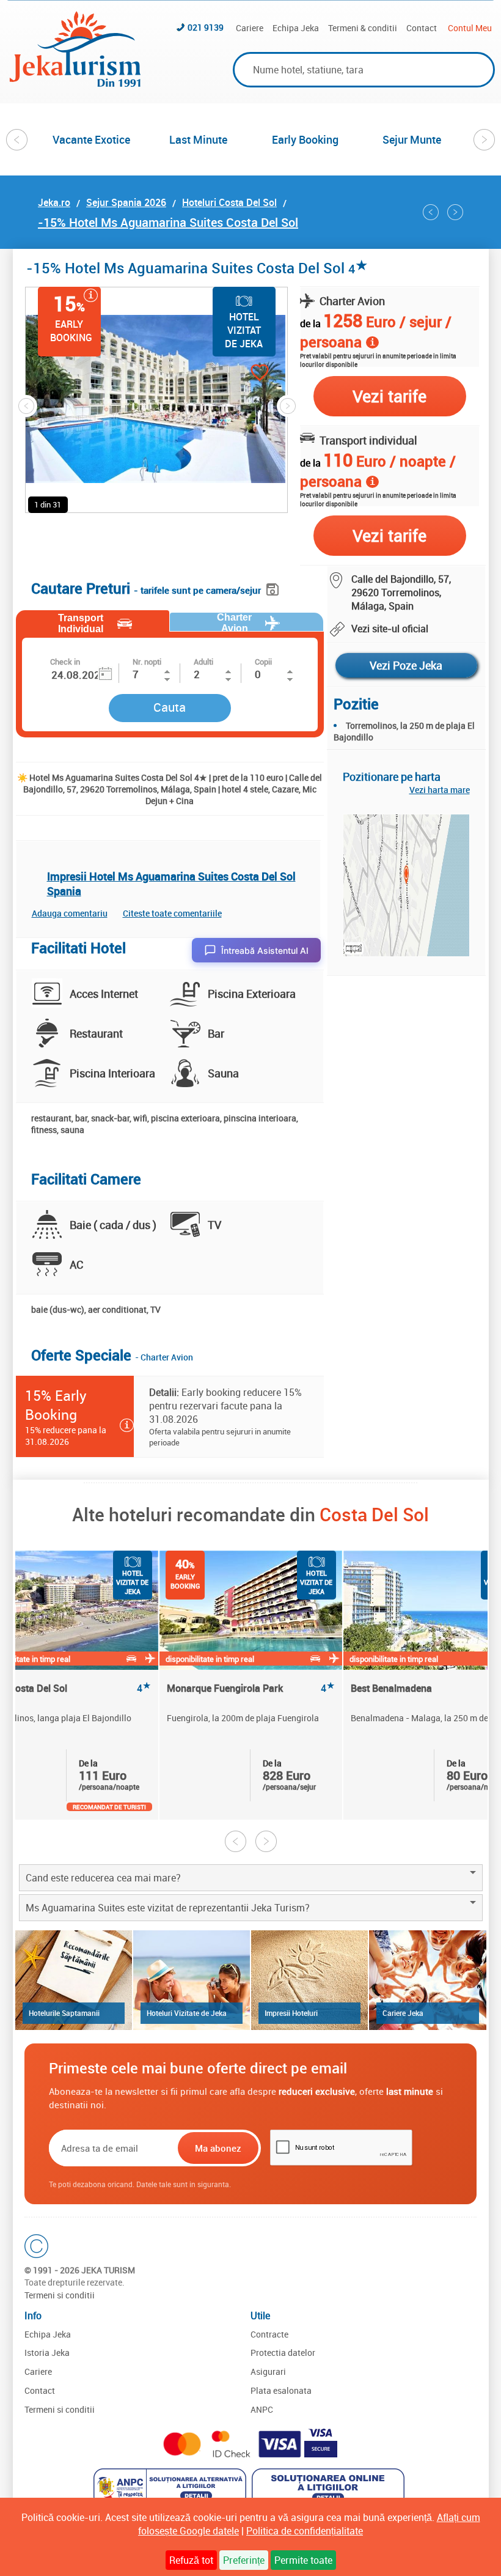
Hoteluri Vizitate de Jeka (187, 2013)
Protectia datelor (283, 2353)
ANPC (262, 2409)
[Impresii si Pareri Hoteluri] (309, 1980)
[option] (91, 139)
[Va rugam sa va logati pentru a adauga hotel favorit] (238, 374)
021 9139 (206, 27)
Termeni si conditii (60, 2295)
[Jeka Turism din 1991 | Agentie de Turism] (75, 83)
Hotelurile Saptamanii (64, 2013)
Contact (422, 28)
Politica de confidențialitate (305, 2531)
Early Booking (305, 139)
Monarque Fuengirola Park (251, 1688)
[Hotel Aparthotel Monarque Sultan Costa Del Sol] (431, 212)
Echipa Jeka (296, 28)
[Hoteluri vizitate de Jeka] (192, 1980)
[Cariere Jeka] (427, 1980)
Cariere (250, 28)
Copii (263, 662)
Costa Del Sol (374, 1514)
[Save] (274, 587)
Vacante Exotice (91, 139)
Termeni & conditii (363, 28)
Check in (65, 662)
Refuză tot (191, 2560)
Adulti (203, 662)
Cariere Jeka (403, 2013)
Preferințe (244, 2560)
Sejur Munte (412, 139)
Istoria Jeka (47, 2353)
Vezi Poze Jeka (406, 665)
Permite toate (303, 2560)
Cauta (170, 707)
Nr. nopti (147, 662)
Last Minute (198, 139)
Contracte (269, 2334)
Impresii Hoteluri (291, 2013)
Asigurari (268, 2371)
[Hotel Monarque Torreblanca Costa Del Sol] (455, 212)
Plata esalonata (281, 2390)
